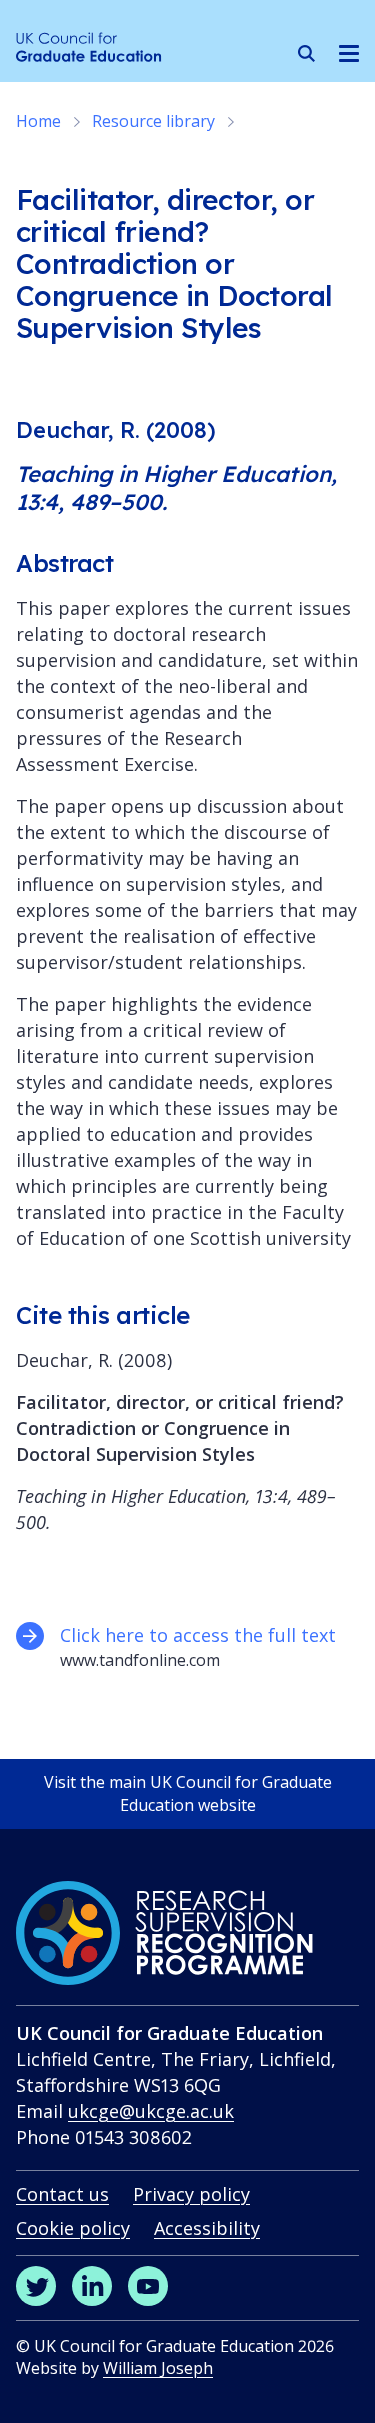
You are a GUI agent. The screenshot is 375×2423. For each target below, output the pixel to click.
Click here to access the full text (200, 1635)
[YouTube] (148, 2286)
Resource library (153, 121)
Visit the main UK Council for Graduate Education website (188, 1793)
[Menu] (349, 52)
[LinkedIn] (92, 2286)
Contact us (62, 2194)
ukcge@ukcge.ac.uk (151, 2111)
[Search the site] (306, 53)
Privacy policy (191, 2194)
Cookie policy (73, 2228)
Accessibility (207, 2228)
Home (38, 121)
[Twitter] (36, 2286)
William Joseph (158, 2368)
